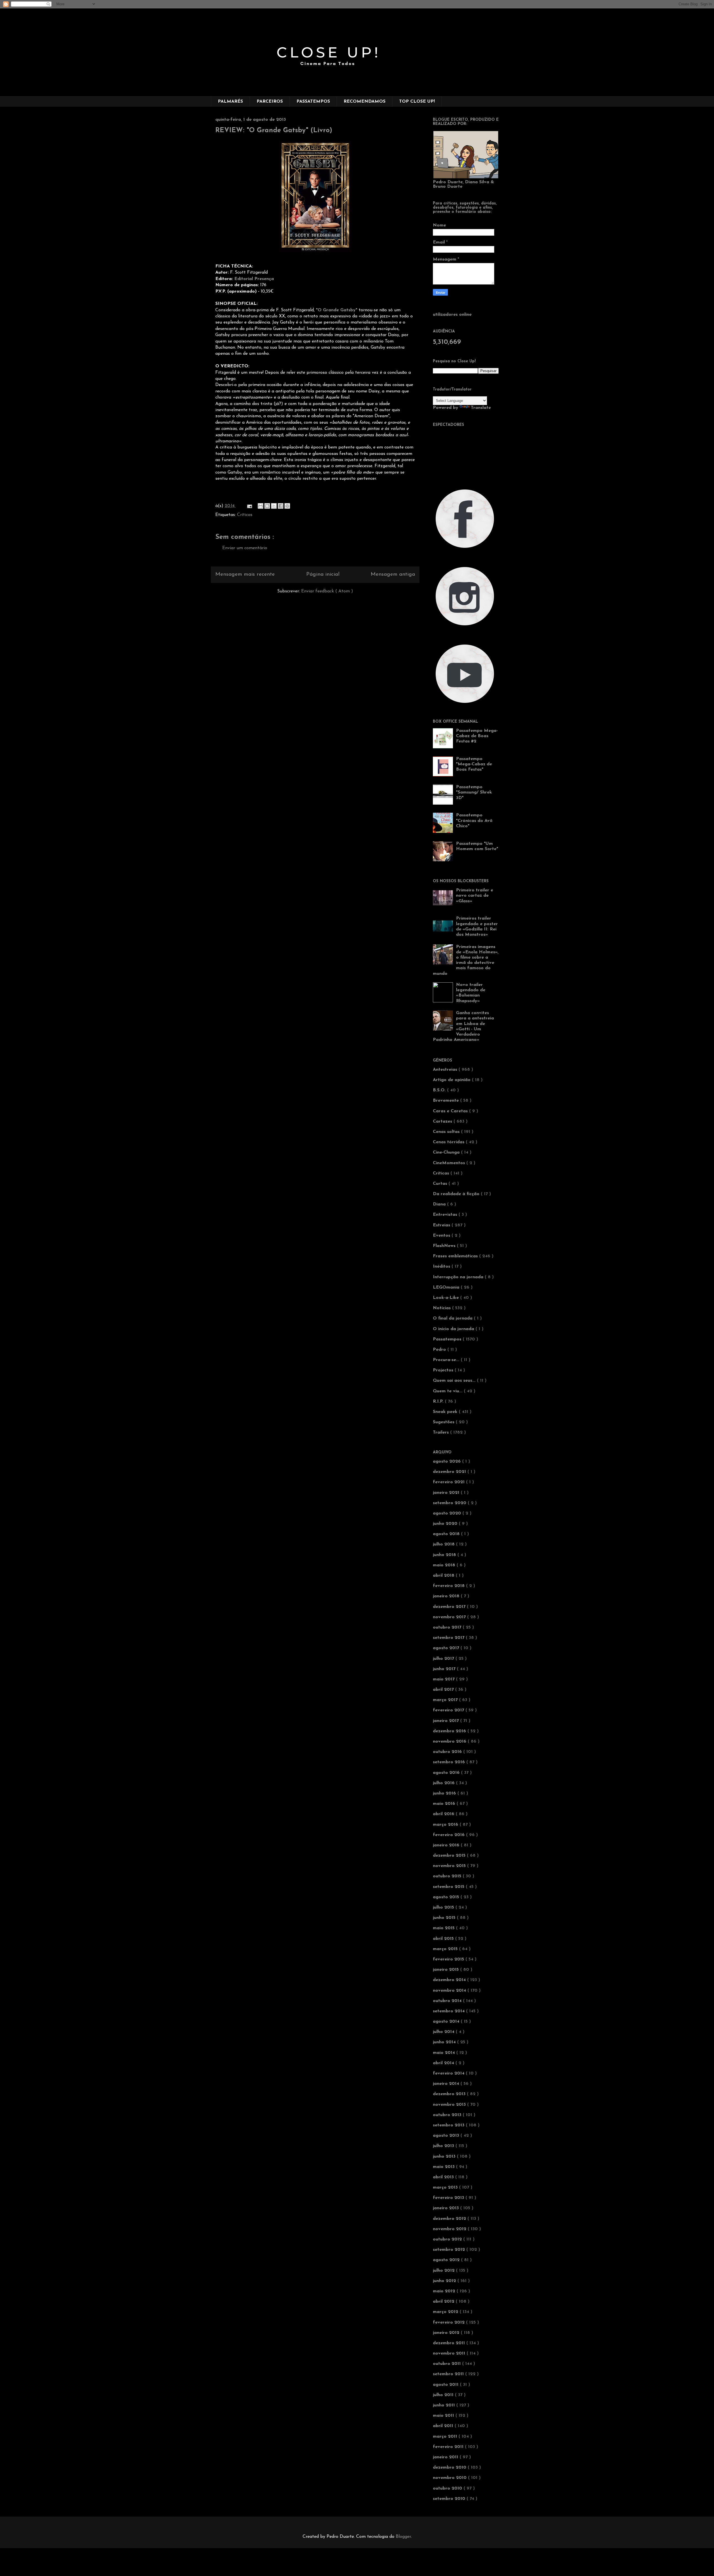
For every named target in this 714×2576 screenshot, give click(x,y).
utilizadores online (452, 315)
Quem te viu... (448, 1391)
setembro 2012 (450, 2250)
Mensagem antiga (393, 574)
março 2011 (446, 2437)
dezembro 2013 (450, 2094)
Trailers (442, 1432)
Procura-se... (447, 1360)
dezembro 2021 (450, 1472)
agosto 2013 (447, 2136)
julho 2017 (444, 1659)
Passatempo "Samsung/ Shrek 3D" (474, 792)
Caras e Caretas (451, 1111)
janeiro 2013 (447, 2208)
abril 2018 (444, 1576)
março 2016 (446, 1825)
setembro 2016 (450, 1762)
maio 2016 (445, 1804)
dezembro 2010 (450, 2468)
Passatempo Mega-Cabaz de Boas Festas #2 (477, 736)
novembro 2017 (450, 1617)
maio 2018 (445, 1565)
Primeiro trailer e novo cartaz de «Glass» (475, 896)
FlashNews (445, 1246)
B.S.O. (440, 1090)
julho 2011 (444, 2395)
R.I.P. (439, 1402)
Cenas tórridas (449, 1142)
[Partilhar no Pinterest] (287, 506)
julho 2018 (444, 1544)
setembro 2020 (450, 1503)
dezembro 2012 (450, 2219)
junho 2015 (445, 1918)
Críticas (245, 515)
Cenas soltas (447, 1132)
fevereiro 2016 (449, 1835)
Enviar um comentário (245, 548)
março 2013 (446, 2187)
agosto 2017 (447, 1648)
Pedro (440, 1350)
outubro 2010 (448, 2488)
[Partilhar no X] (274, 506)
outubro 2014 (448, 2001)
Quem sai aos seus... (455, 1381)
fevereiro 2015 (449, 1959)
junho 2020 (446, 1524)
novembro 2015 (450, 1866)
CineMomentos (450, 1163)
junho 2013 (445, 2157)
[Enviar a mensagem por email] (260, 506)
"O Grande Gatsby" (337, 310)
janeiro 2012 (447, 2333)
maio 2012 (445, 2291)
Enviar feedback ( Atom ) (327, 591)
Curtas (441, 1184)
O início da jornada (454, 1329)
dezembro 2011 (450, 2343)
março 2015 (446, 1949)
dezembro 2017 (450, 1607)
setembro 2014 (449, 2011)
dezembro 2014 (450, 1980)
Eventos (442, 1236)
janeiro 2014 (447, 2084)
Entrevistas (446, 1215)
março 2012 (446, 2312)
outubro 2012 (448, 2239)
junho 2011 (445, 2405)
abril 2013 (444, 2177)
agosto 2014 (447, 2022)
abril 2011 (444, 2426)
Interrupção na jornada (459, 1277)
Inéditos (442, 1267)
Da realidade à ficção (457, 1194)
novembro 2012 (450, 2229)
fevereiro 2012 (449, 2322)
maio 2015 (444, 1928)
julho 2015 (444, 1907)
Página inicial (323, 574)
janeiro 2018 (447, 1596)
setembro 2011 (449, 2374)
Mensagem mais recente (245, 574)
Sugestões (444, 1422)
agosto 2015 (447, 1897)
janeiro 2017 (447, 1721)
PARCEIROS (270, 102)
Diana (440, 1204)
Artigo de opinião (452, 1080)
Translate (481, 408)
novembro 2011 (450, 2353)
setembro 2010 (450, 2499)
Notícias (442, 1308)
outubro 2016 (448, 1752)
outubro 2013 (448, 2115)
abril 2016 (444, 1814)
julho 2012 (444, 2271)
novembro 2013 (450, 2105)
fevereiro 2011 (449, 2447)
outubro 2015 (448, 1876)
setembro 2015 (449, 1887)
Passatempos (448, 1339)
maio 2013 (444, 2167)
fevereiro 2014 (449, 2073)
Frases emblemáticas (456, 1256)
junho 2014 (445, 2042)
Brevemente (447, 1101)
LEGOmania (447, 1287)
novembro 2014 (450, 1991)
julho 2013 (444, 2146)
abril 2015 (444, 1939)
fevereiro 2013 (449, 2198)
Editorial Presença (254, 279)
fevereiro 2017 (449, 1710)
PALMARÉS (230, 102)
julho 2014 (444, 2032)
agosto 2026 (448, 1461)
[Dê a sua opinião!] (267, 506)
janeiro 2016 (447, 1845)
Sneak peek (446, 1412)
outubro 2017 (448, 1627)
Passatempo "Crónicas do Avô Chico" (474, 821)
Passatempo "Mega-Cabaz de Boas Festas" (474, 764)
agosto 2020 (448, 1513)
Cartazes (443, 1121)
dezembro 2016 (450, 1731)
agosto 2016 (447, 1773)
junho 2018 (445, 1555)
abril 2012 (444, 2302)
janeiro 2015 (447, 1970)
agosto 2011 (446, 2385)
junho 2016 (445, 1793)
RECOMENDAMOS (365, 102)
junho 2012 (445, 2281)
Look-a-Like (447, 1298)
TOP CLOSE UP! (417, 102)
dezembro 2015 (450, 1856)
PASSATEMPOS (313, 102)
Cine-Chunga (447, 1152)
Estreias (442, 1225)
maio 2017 (444, 1679)
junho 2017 (445, 1669)
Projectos (444, 1370)
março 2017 (446, 1700)
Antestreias (446, 1070)
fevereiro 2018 (449, 1586)
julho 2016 (444, 1783)
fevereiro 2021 (449, 1482)
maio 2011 (444, 2416)
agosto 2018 (447, 1534)
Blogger (403, 2537)
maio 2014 (445, 2053)
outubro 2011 (448, 2364)
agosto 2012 (447, 2260)
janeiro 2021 (447, 1493)
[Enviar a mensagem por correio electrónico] (249, 506)
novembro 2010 (450, 2478)
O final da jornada (453, 1318)
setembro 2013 (449, 2125)
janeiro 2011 (446, 2457)
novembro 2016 (450, 1742)
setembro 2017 (449, 1638)
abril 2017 (444, 1690)
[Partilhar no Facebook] (281, 506)
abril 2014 (444, 2063)
